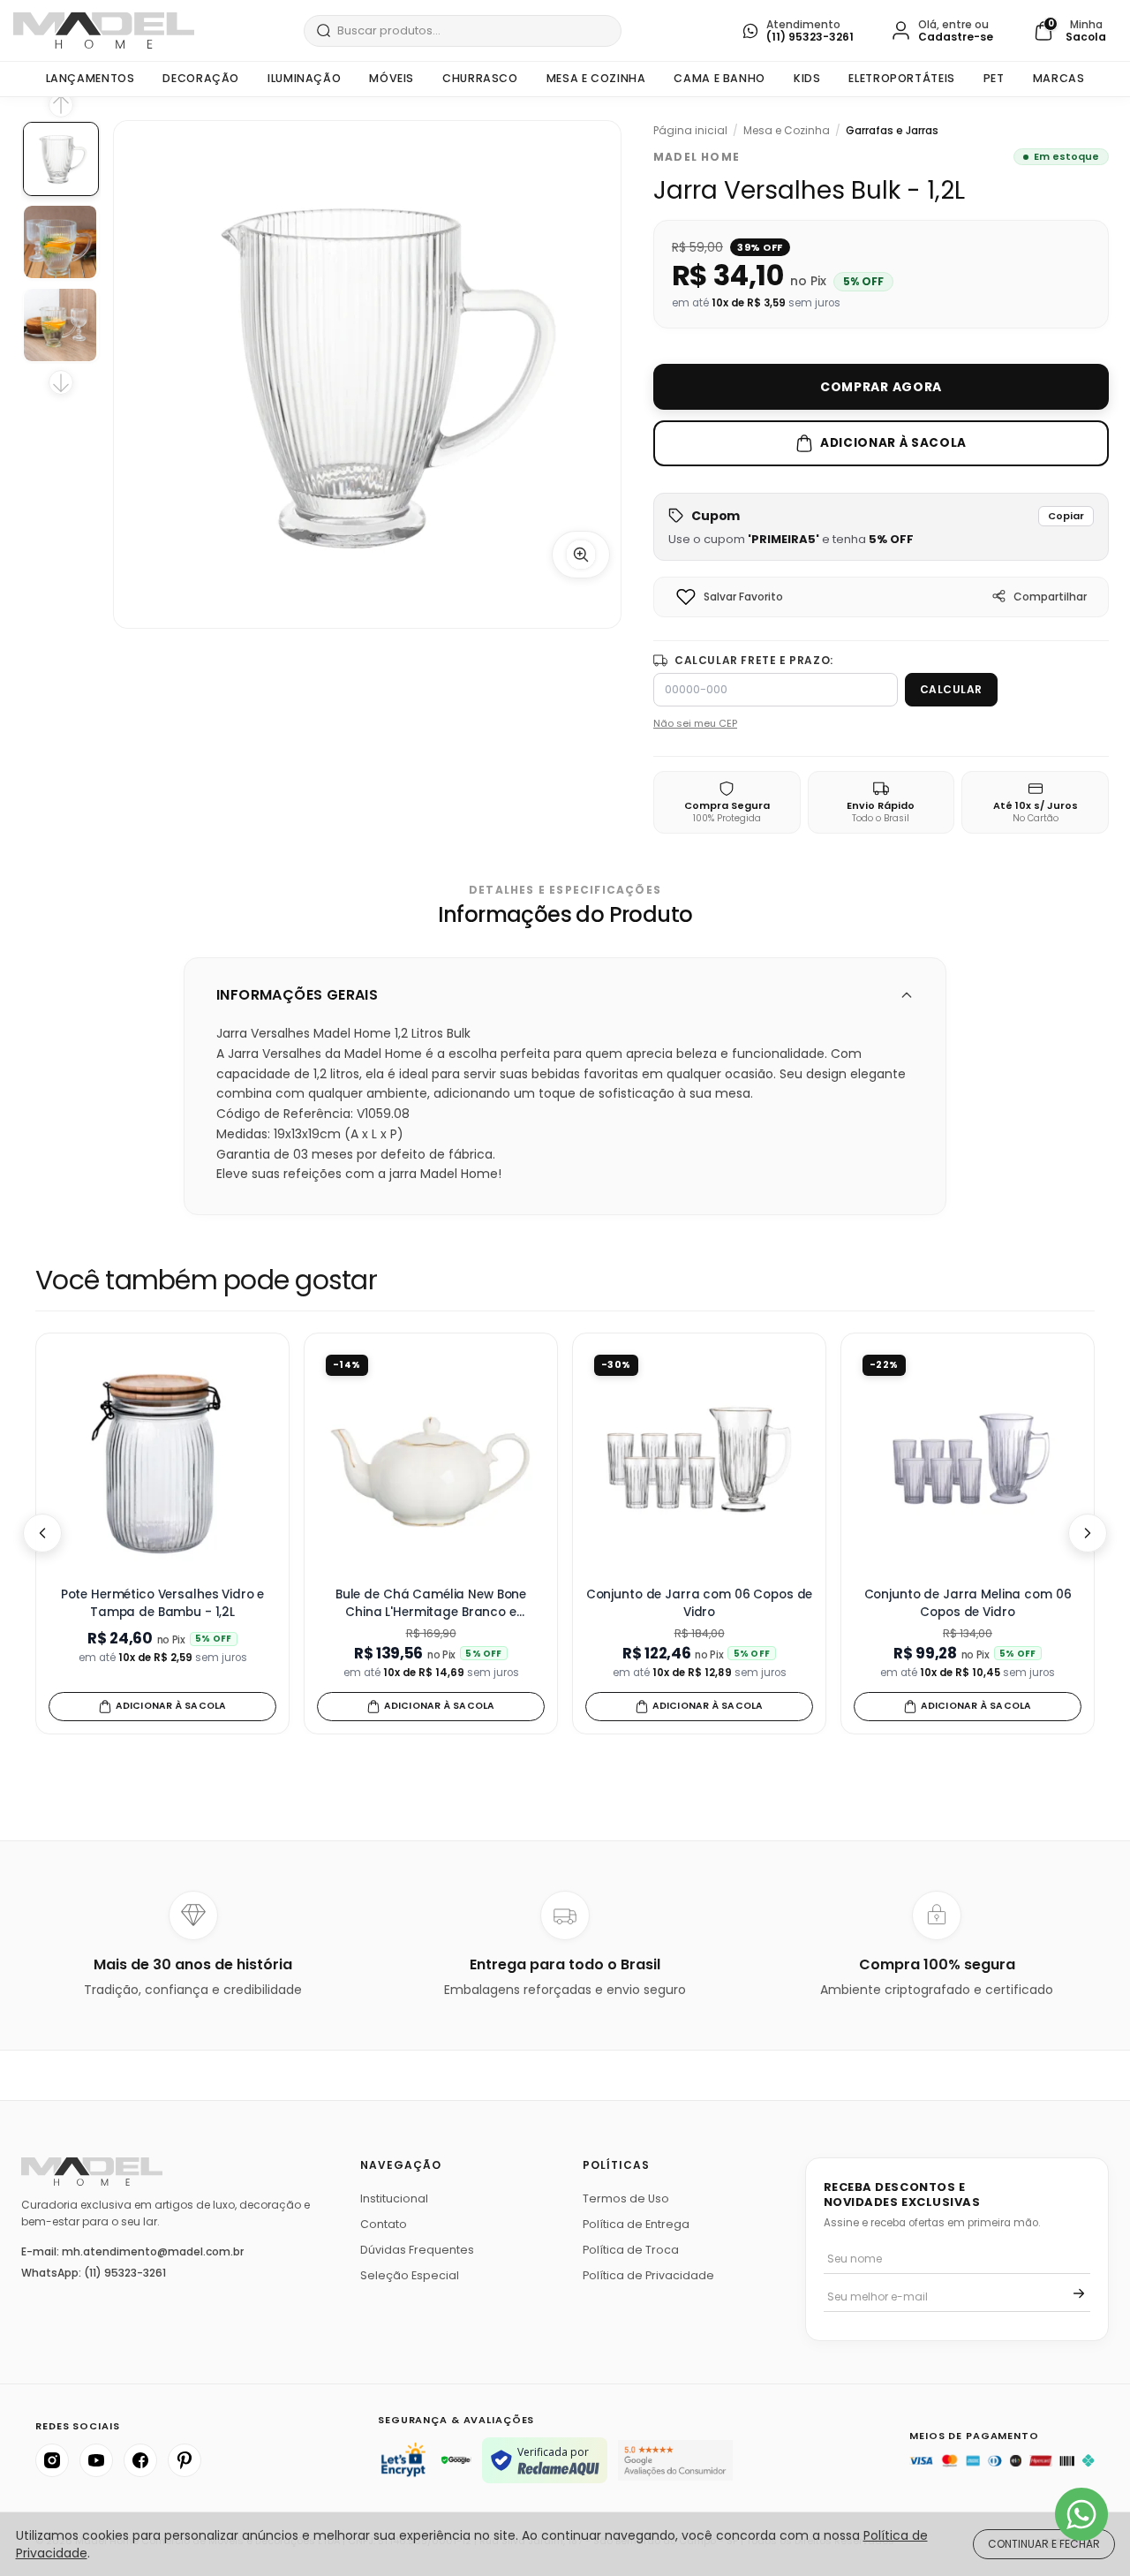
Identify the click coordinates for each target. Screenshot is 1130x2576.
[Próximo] (1088, 1533)
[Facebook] (140, 2460)
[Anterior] (42, 1533)
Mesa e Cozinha (596, 78)
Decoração (201, 78)
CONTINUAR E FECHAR (1044, 2544)
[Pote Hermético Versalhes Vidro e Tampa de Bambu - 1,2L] (162, 1460)
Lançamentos (90, 78)
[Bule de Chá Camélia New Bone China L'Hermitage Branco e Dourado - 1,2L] (431, 1460)
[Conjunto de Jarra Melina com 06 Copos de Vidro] (968, 1460)
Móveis (392, 78)
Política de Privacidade (648, 2275)
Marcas (1059, 78)
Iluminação (304, 78)
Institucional (394, 2198)
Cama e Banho (719, 78)
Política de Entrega (636, 2224)
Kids (807, 78)
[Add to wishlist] (686, 597)
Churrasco (480, 78)
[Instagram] (52, 2460)
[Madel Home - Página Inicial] (104, 30)
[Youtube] (96, 2460)
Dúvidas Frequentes (417, 2250)
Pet (994, 78)
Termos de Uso (626, 2198)
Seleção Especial (410, 2275)
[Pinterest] (185, 2460)
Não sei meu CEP (695, 723)
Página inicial (690, 131)
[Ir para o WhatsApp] (1081, 2514)
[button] (881, 527)
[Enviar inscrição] (1079, 2293)
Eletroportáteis (901, 78)
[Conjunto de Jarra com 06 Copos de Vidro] (699, 1460)
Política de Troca (631, 2250)
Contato (384, 2224)
